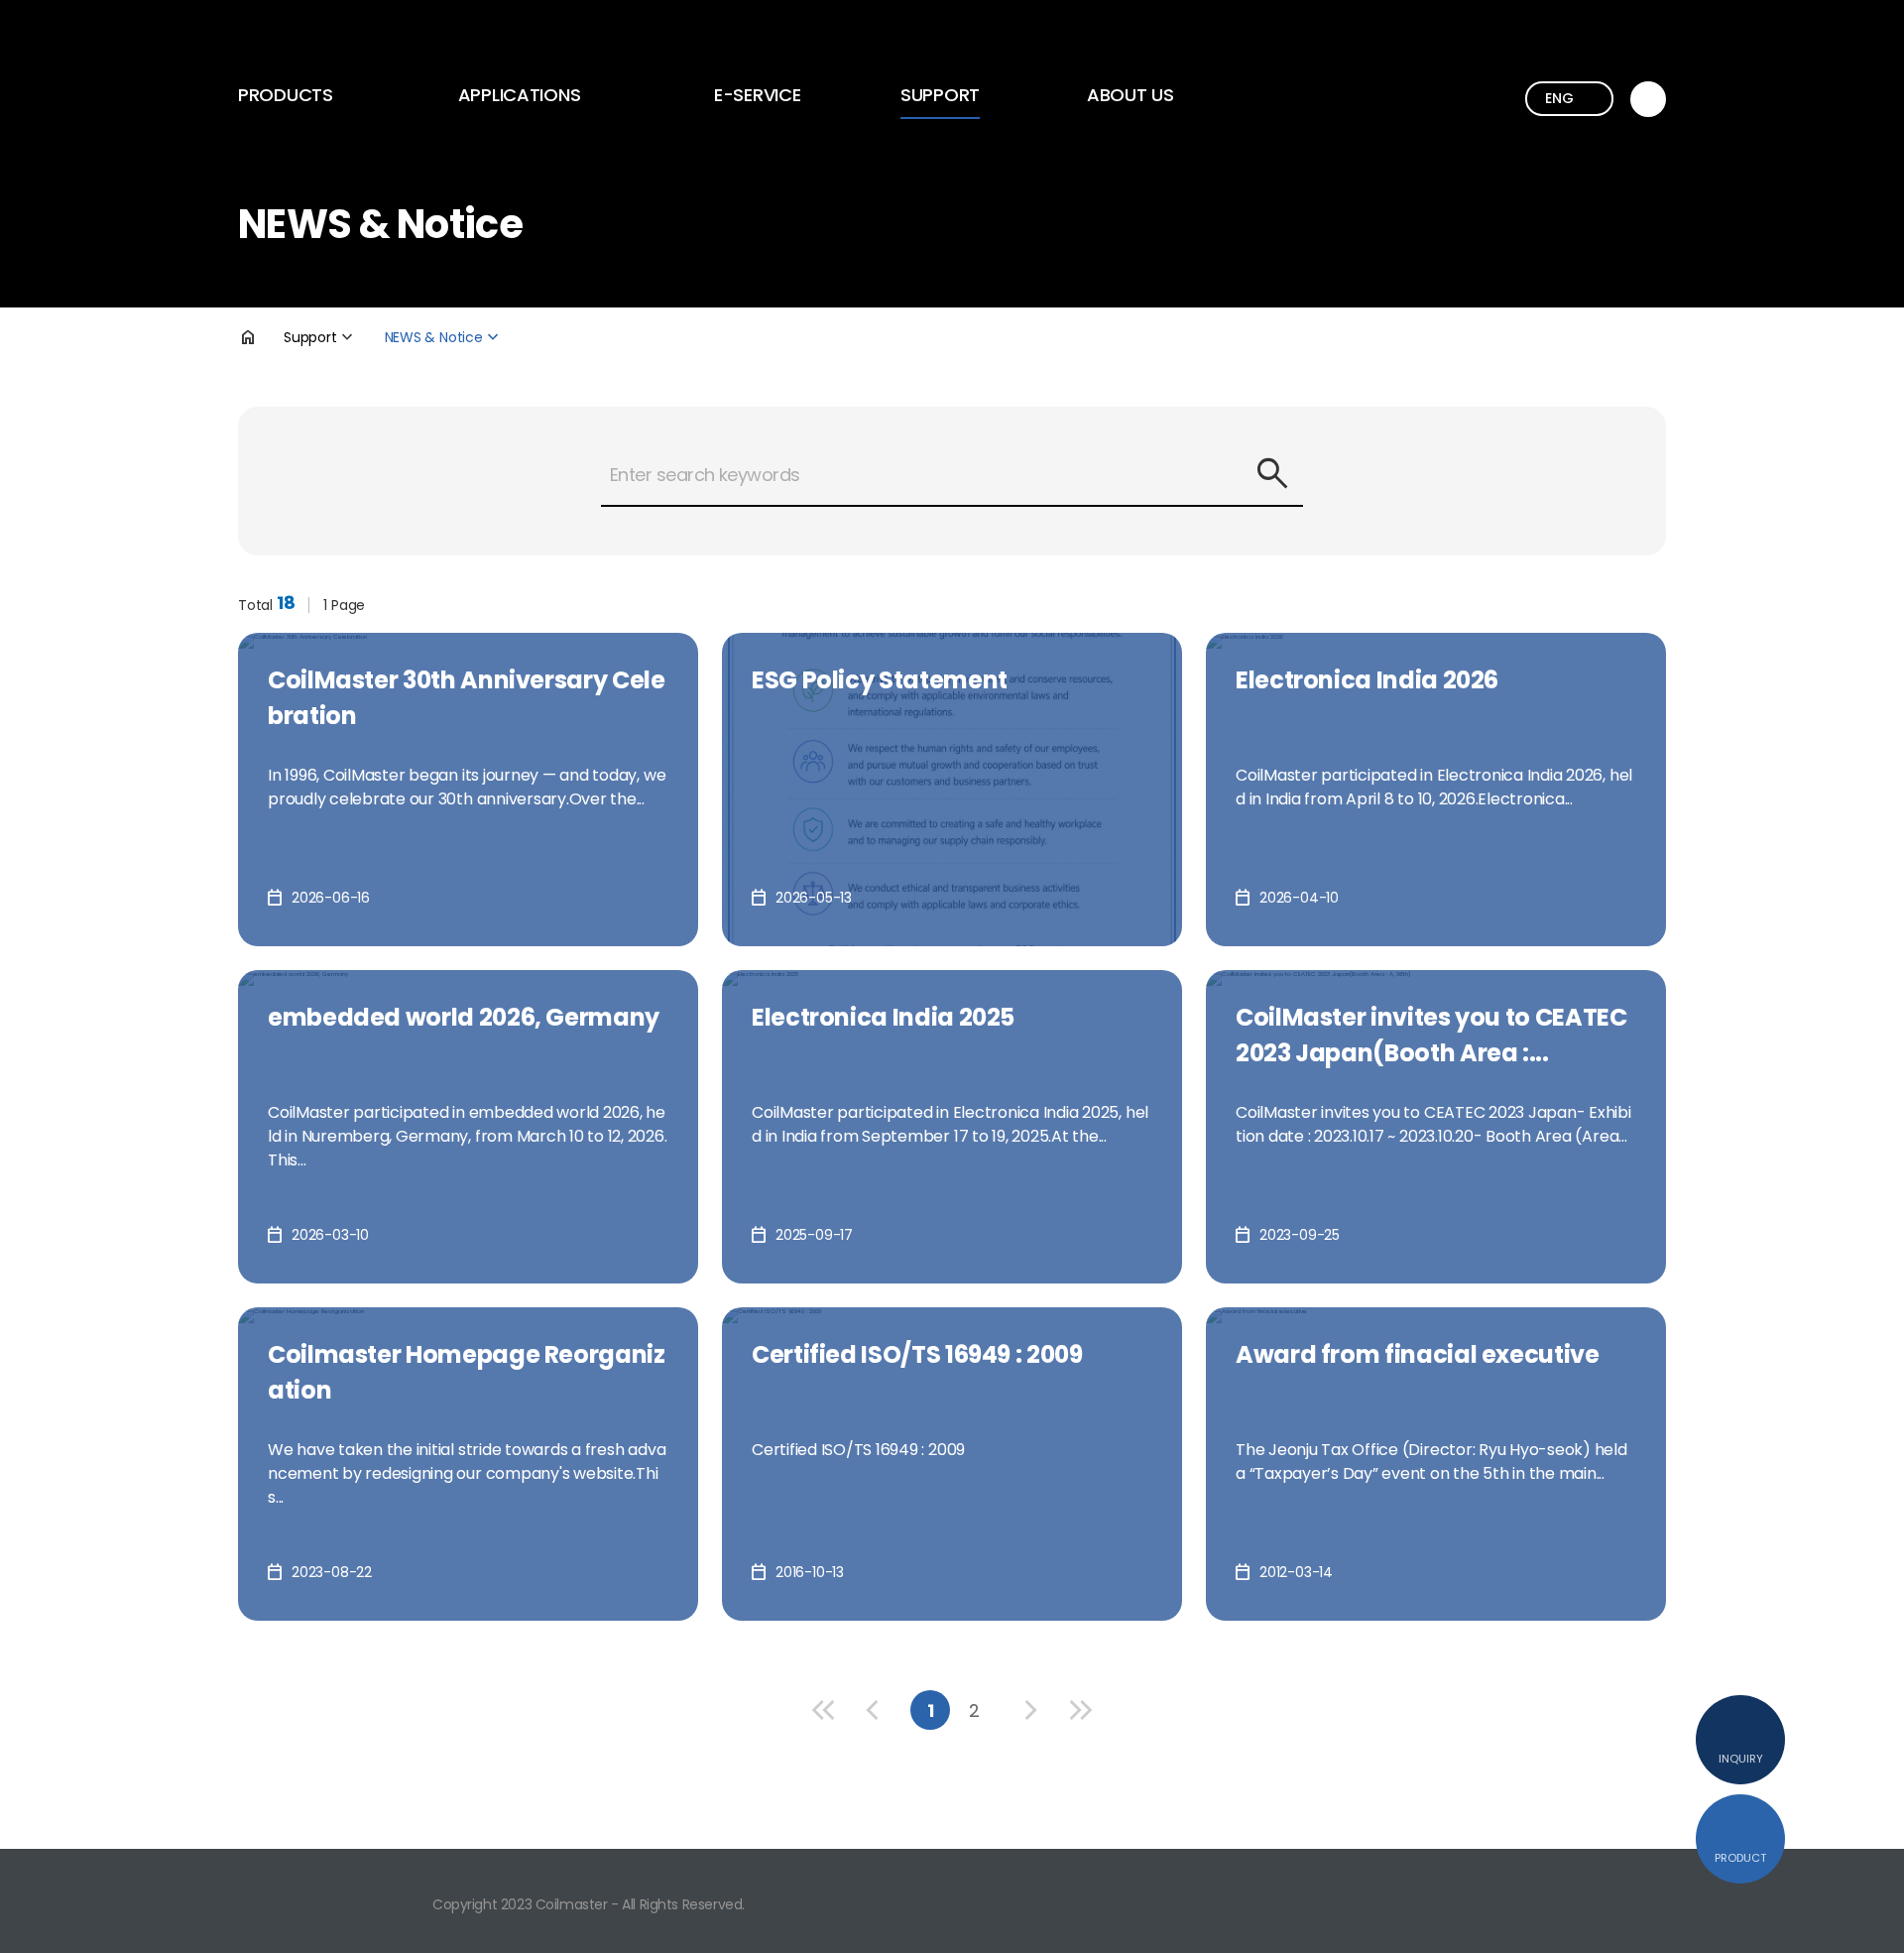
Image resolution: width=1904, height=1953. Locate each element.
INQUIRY (1741, 1759)
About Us (1130, 95)
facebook (1656, 1898)
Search (1272, 475)
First (823, 1710)
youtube (1601, 1898)
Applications (520, 95)
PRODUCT (1740, 1858)
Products (286, 95)
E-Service (758, 95)
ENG (1559, 98)
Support (940, 95)
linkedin (1545, 1898)
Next (1031, 1710)
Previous (873, 1710)
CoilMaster (328, 39)
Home (261, 337)
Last (1081, 1710)
